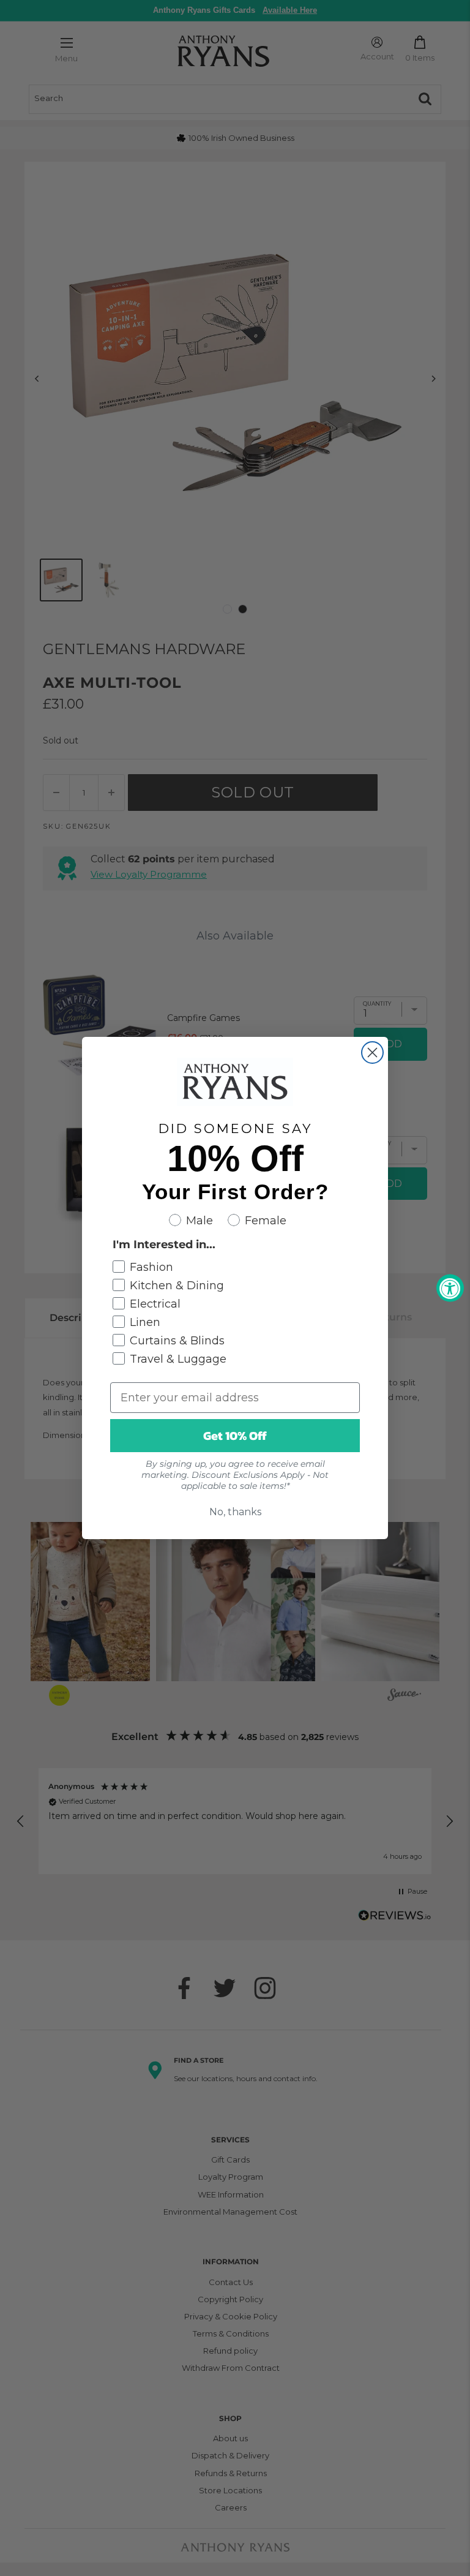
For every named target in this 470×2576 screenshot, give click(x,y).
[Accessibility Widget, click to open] (450, 1288)
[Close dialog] (372, 1053)
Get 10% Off (235, 1436)
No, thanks (235, 1512)
